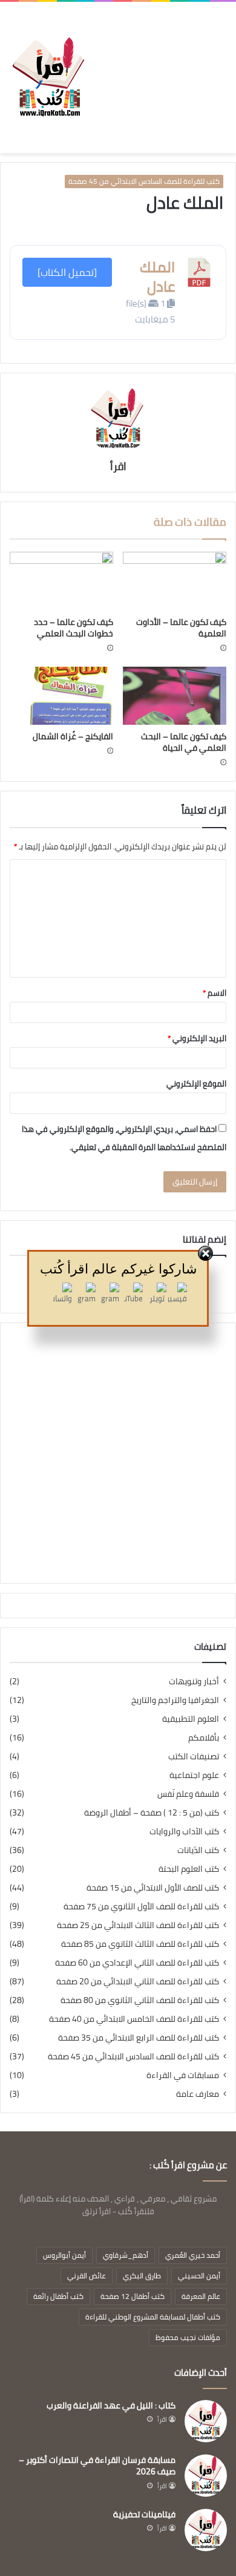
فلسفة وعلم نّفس (188, 1794)
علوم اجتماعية (194, 1775)
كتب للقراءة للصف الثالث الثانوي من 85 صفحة (140, 1944)
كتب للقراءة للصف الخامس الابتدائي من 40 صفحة (134, 2019)
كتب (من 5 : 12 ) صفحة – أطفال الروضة (152, 1813)
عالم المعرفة (201, 2296)
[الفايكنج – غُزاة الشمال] (61, 696)
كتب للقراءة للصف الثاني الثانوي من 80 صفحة (140, 2000)
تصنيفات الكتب (194, 1757)
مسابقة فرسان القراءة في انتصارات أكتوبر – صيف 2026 (97, 2466)
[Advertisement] (157, 68)
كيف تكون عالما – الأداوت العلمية (181, 628)
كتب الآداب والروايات (184, 1832)
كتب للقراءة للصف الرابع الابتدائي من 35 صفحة (139, 2038)
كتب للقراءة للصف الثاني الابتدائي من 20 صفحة (138, 1982)
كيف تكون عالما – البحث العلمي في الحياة (184, 742)
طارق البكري (142, 2276)
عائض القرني (87, 2276)
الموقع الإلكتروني (196, 1084)
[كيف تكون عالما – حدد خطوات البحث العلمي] (61, 581)
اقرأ (118, 466)
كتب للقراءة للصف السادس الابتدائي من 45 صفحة (144, 181)
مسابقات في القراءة (183, 2075)
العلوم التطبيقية (191, 1719)
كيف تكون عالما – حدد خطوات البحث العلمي (74, 628)
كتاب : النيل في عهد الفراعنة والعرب (111, 2405)
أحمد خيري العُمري (193, 2255)
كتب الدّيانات (198, 1850)
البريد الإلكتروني (197, 1038)
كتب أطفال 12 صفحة (133, 2296)
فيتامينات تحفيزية (144, 2514)
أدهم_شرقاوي (126, 2255)
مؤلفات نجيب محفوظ (188, 2337)
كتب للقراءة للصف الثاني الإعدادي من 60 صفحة (137, 1963)
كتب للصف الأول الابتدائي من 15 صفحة (153, 1888)
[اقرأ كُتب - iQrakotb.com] (48, 77)
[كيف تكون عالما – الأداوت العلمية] (175, 581)
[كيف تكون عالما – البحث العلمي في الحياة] (175, 696)
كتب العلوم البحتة (189, 1869)
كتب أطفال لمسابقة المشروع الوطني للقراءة (153, 2317)
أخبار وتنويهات (194, 1682)
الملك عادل (157, 276)
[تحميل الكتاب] (67, 272)
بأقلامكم (204, 1738)
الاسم (215, 993)
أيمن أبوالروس (64, 2255)
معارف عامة (198, 2094)
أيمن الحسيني (199, 2276)
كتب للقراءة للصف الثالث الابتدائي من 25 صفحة (138, 1925)
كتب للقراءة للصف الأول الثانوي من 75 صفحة (141, 1907)
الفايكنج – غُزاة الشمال (73, 736)
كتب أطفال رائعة (58, 2296)
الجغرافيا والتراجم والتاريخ (175, 1700)
